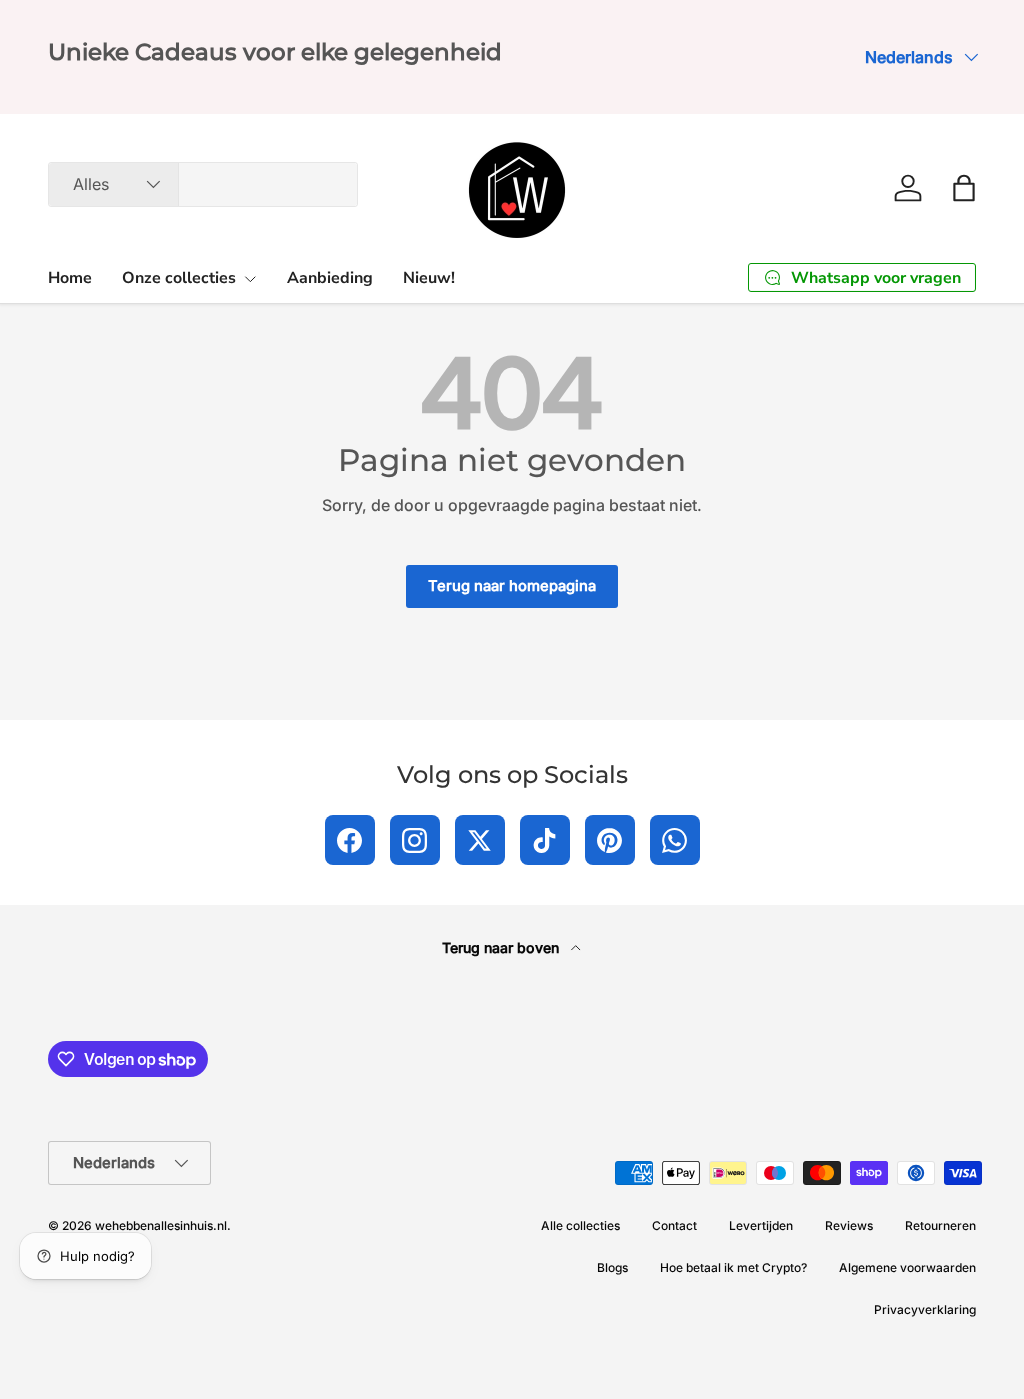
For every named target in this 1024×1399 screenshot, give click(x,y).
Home (70, 278)
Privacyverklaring (925, 1309)
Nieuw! (429, 278)
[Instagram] (415, 840)
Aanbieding (330, 278)
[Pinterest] (610, 840)
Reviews (849, 1225)
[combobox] (203, 184)
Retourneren (940, 1225)
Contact (674, 1225)
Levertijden (761, 1225)
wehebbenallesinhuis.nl (161, 1225)
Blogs (612, 1267)
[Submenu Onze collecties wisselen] (250, 279)
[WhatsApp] (675, 840)
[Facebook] (350, 840)
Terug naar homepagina (512, 586)
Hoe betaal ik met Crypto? (733, 1267)
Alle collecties (580, 1225)
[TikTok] (545, 840)
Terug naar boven (502, 947)
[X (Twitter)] (480, 840)
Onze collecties (179, 278)
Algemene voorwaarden (907, 1267)
